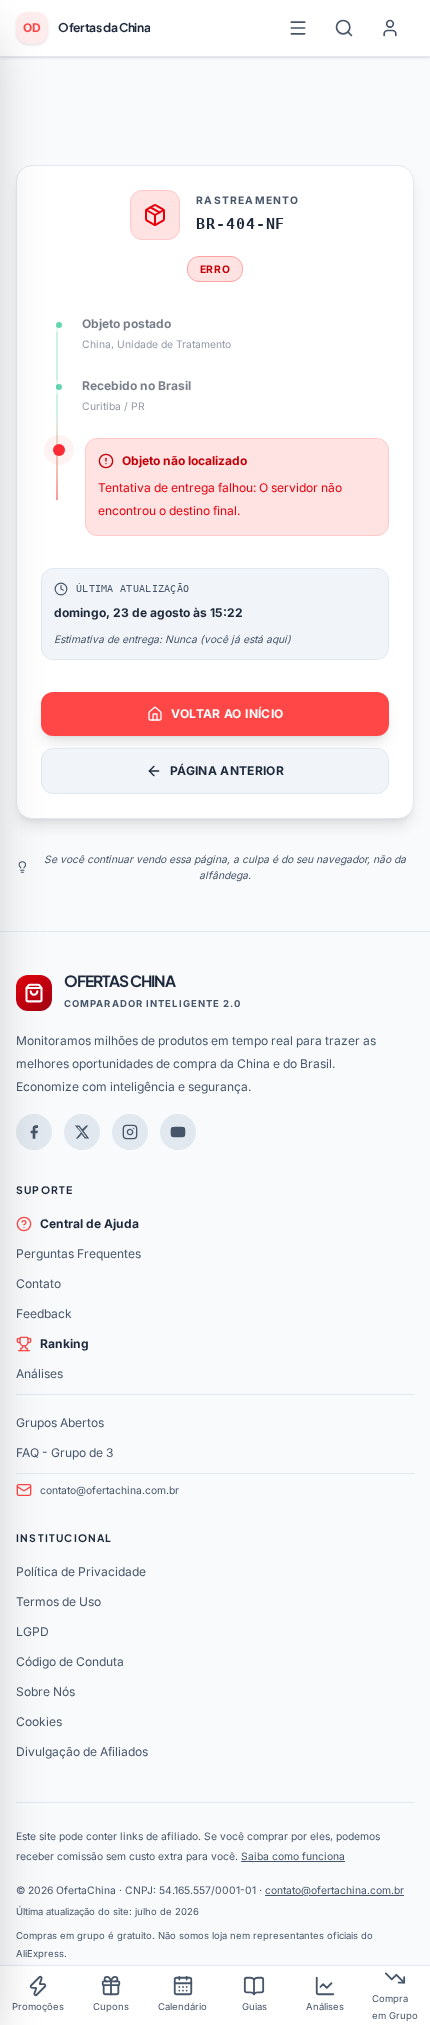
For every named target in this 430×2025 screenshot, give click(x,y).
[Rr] (82, 1132)
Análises (39, 1373)
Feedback (44, 1313)
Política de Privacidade (81, 1571)
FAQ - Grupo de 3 (64, 1452)
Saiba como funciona (293, 1856)
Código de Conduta (70, 1661)
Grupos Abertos (60, 1422)
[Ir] (178, 1132)
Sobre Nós (45, 1691)
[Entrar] (390, 28)
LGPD (32, 1631)
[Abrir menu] (298, 28)
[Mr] (34, 1132)
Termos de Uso (58, 1601)
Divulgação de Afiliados (82, 1751)
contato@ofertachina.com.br (109, 1490)
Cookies (39, 1721)
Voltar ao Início (227, 713)
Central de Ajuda (89, 1223)
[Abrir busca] (344, 28)
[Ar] (130, 1132)
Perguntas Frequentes (78, 1253)
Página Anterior (227, 770)
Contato (38, 1283)
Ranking (64, 1343)
